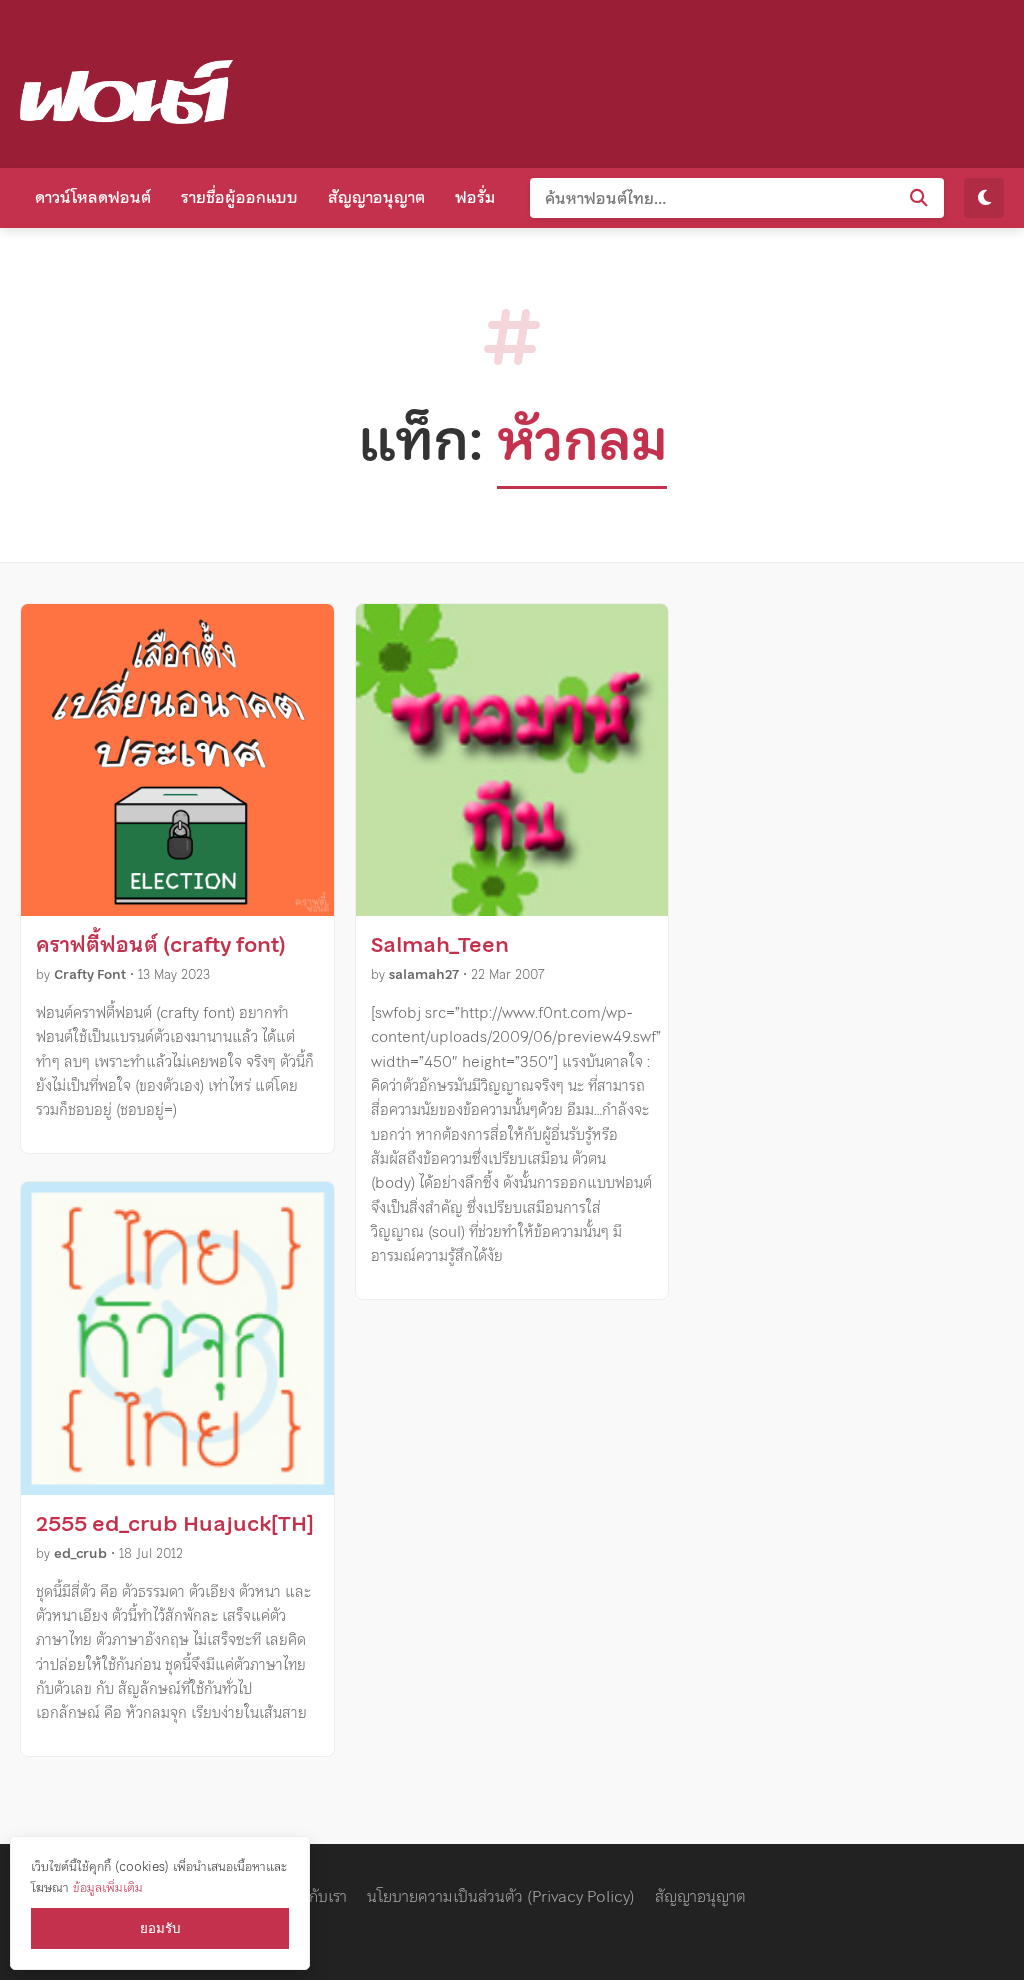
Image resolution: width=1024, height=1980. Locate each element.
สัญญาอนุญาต (376, 197)
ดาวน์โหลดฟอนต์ (93, 197)
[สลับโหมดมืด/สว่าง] (984, 198)
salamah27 (424, 974)
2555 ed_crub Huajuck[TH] (175, 1524)
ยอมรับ (160, 1928)
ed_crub (80, 1553)
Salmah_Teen (440, 945)
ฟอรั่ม (475, 197)
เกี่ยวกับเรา (312, 1896)
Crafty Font (90, 974)
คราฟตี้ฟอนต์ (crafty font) (161, 945)
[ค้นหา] (919, 198)
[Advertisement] (640, 80)
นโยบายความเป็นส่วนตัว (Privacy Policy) (501, 1896)
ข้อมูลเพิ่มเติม (108, 1887)
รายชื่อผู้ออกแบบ (239, 197)
